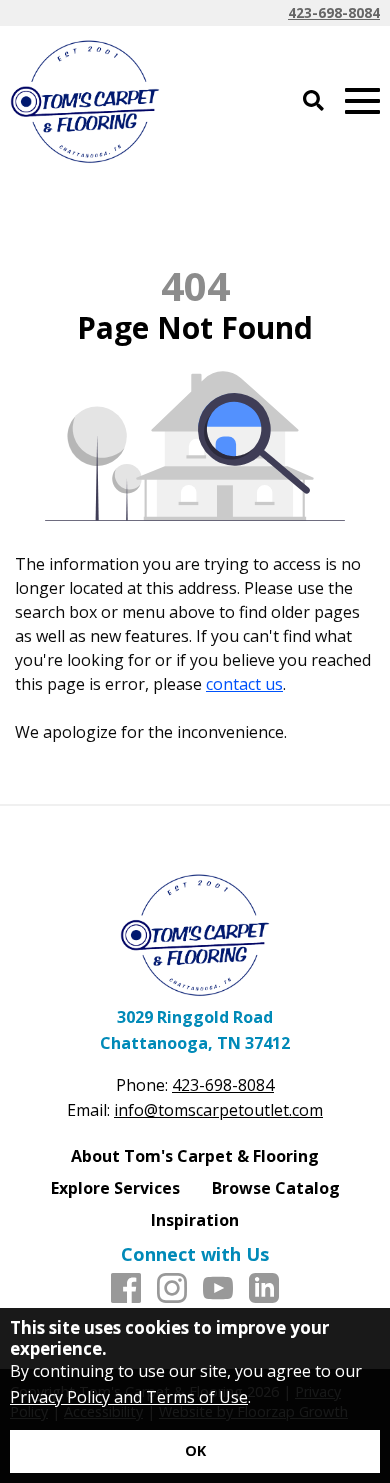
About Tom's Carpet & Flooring (195, 1156)
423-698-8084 (334, 12)
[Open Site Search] (313, 101)
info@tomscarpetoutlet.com (218, 1110)
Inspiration (195, 1220)
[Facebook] (126, 1289)
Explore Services (115, 1188)
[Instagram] (172, 1289)
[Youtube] (218, 1289)
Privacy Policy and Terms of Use (129, 1397)
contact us (244, 684)
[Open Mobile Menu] (362, 101)
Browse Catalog (276, 1188)
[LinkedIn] (264, 1289)
